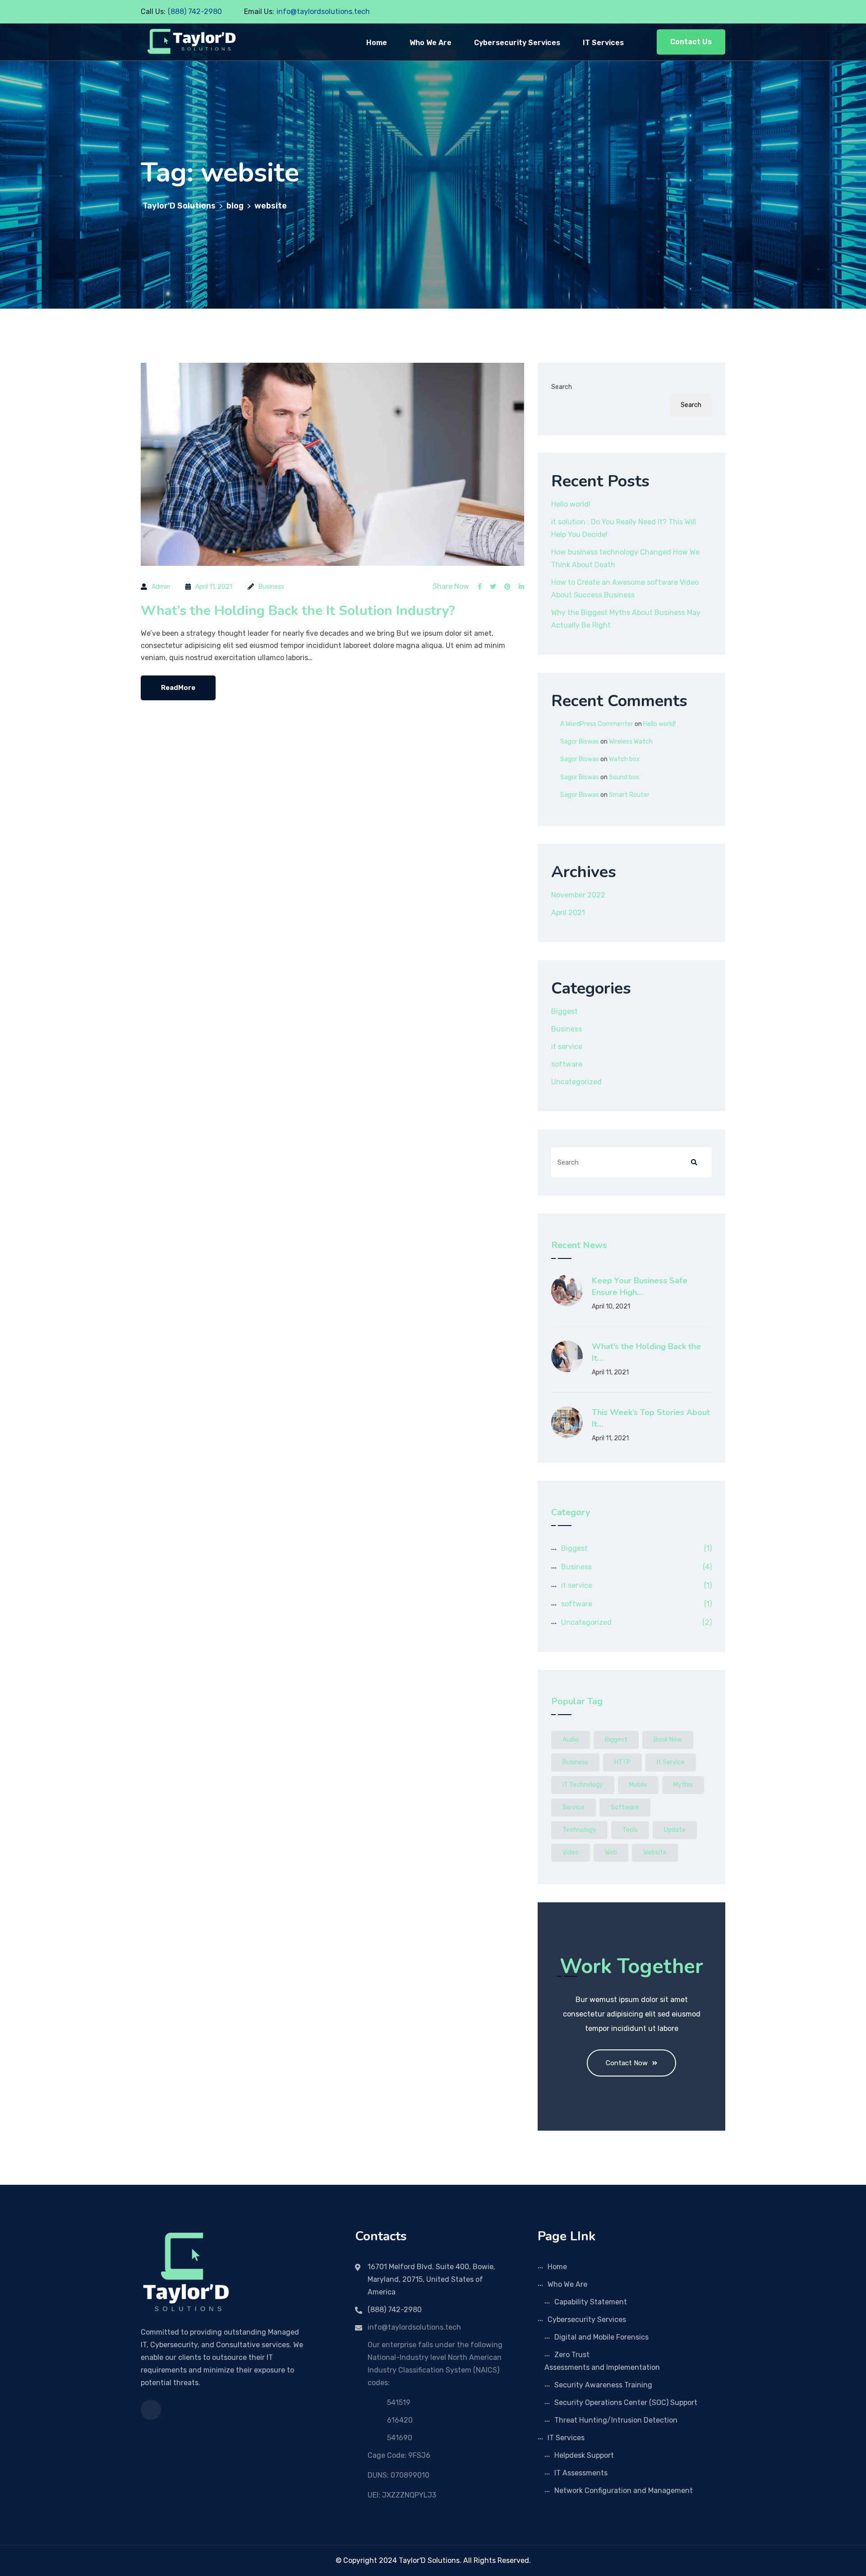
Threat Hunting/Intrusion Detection (616, 2420)
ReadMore (178, 688)
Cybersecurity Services (517, 43)
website (655, 1852)
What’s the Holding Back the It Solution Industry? (298, 611)
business (575, 1762)
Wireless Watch (631, 742)
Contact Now (627, 2063)
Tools (630, 1830)
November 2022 (578, 895)
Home (377, 43)
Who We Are (431, 43)
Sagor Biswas (580, 742)
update (675, 1830)
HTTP (622, 1762)
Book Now (668, 1740)
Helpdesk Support (584, 2455)
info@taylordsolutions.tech (323, 12)
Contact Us (691, 42)
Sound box (624, 777)
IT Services (603, 43)
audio (571, 1740)
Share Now (451, 587)
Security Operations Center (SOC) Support (626, 2403)
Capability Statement (591, 2302)
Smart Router (629, 795)
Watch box (624, 759)
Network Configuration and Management (624, 2490)
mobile (638, 1785)
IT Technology (583, 1785)
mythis (683, 1785)
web (611, 1852)
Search (562, 387)
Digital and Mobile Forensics (601, 2337)
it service (567, 1047)
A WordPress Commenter (597, 724)
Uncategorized (576, 1082)
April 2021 (568, 913)
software (567, 1064)
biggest (616, 1740)
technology (579, 1830)
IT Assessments (581, 2473)
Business (271, 587)
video (571, 1852)
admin (161, 587)
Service (573, 1807)
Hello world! (571, 504)
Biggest (564, 1011)
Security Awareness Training (603, 2385)
